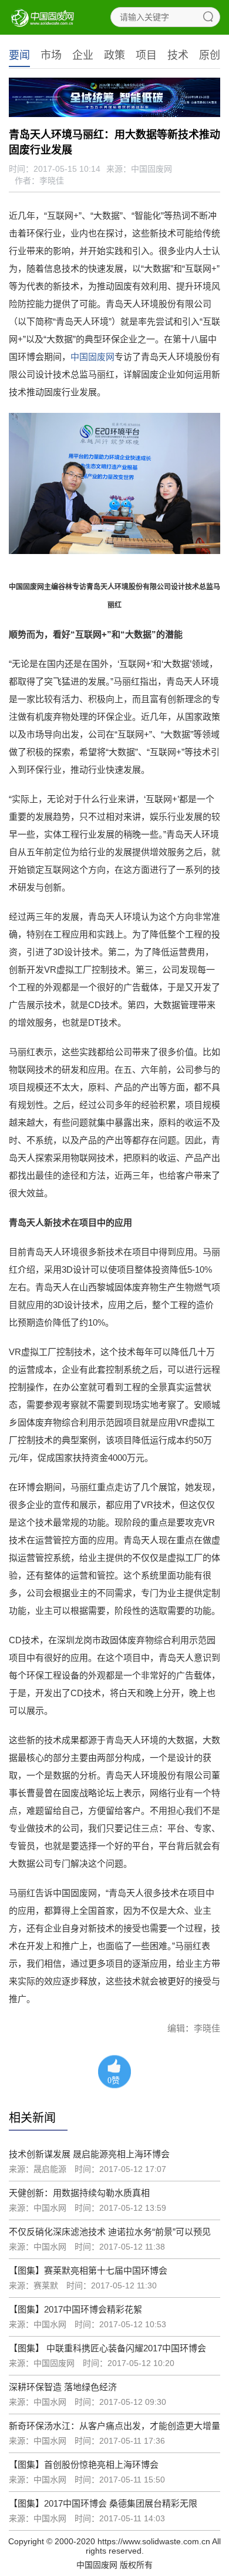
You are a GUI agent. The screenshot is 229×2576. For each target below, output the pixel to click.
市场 (51, 55)
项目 (146, 55)
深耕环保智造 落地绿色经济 (63, 2387)
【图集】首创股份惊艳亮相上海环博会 (84, 2465)
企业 (83, 55)
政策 (114, 55)
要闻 (19, 55)
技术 (178, 55)
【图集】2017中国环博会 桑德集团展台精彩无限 (103, 2503)
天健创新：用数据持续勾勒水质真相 (79, 2193)
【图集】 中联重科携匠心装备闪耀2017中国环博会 (107, 2348)
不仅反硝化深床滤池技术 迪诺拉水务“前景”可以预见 (110, 2232)
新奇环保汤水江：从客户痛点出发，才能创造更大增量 (114, 2426)
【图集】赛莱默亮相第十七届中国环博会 (88, 2270)
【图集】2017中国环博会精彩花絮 (75, 2309)
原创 (210, 55)
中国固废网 (92, 357)
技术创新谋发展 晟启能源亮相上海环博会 (89, 2154)
